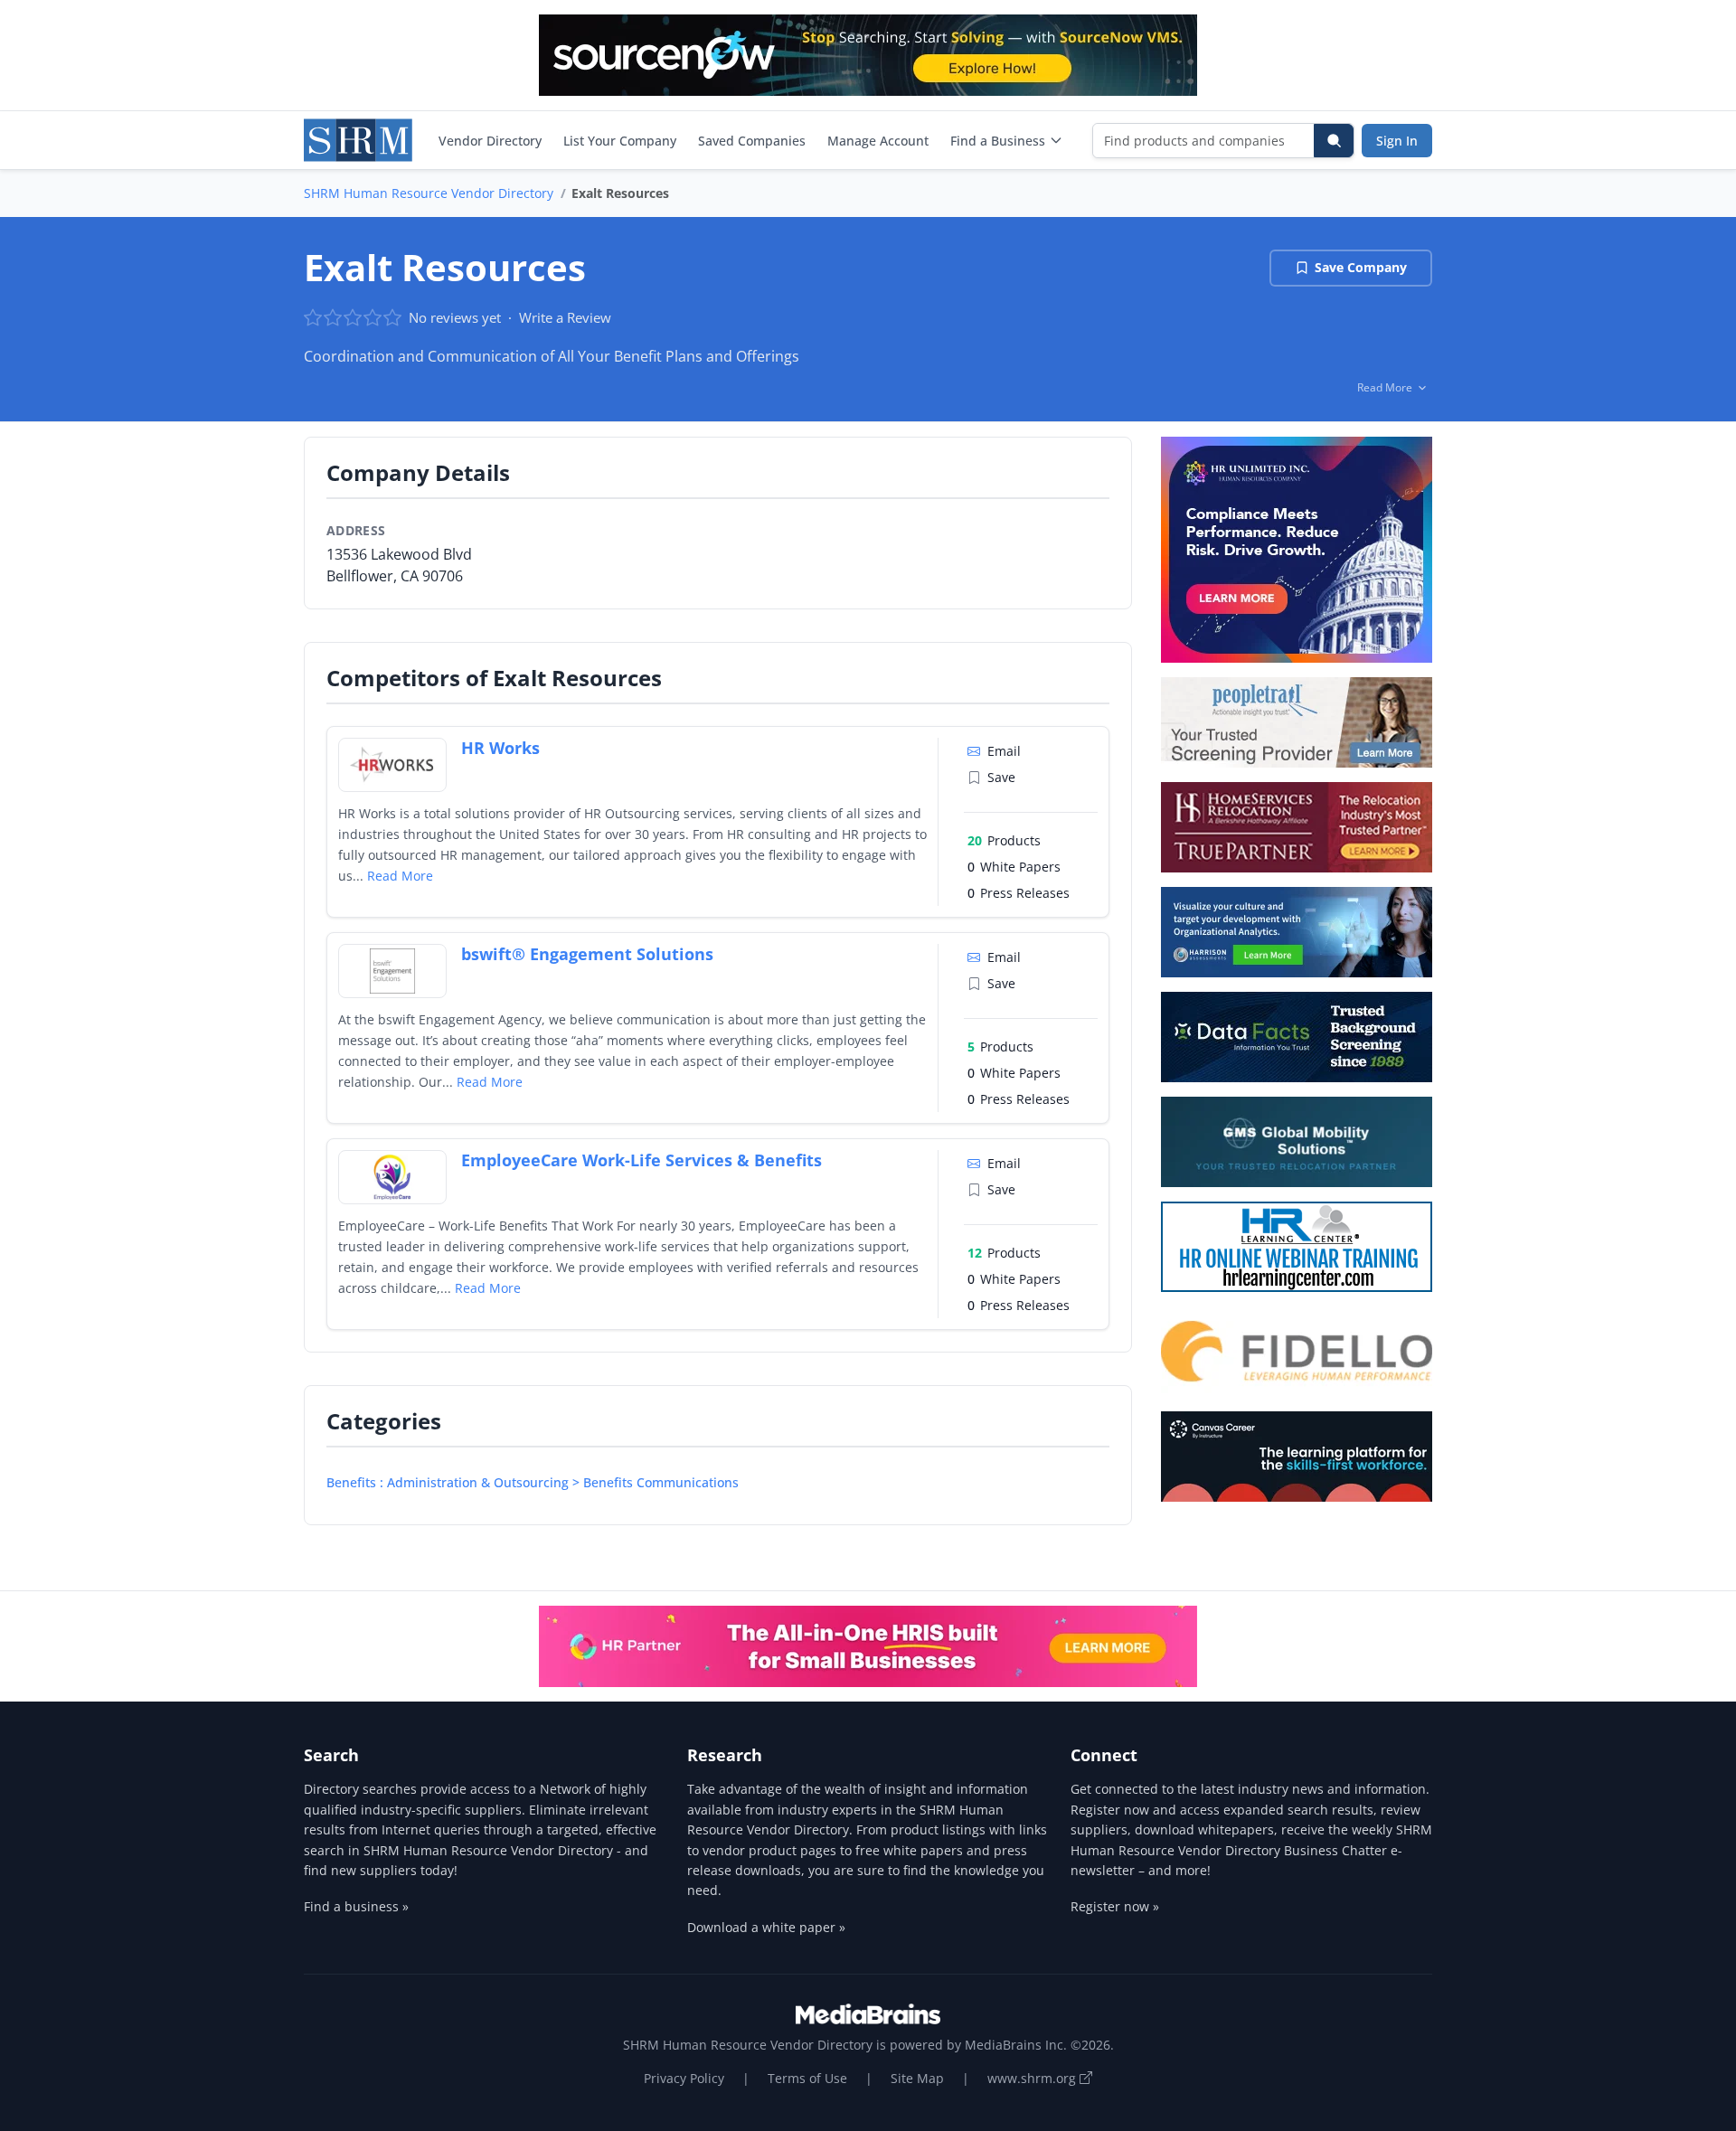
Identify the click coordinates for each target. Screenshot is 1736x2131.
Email (1004, 751)
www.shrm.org (1033, 2078)
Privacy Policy (684, 2078)
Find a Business (998, 141)
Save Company (1361, 267)
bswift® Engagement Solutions (587, 954)
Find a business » (356, 1906)
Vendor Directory (490, 141)
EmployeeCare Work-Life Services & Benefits (642, 1160)
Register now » (1115, 1906)
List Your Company (620, 141)
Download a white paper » (766, 1927)
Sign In (1397, 141)
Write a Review (565, 317)
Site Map (917, 2078)
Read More (400, 876)
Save (1001, 777)
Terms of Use (807, 2078)
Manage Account (878, 141)
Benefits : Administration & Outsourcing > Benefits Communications (533, 1482)
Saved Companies (752, 141)
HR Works (500, 748)
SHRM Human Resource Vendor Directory (429, 193)
